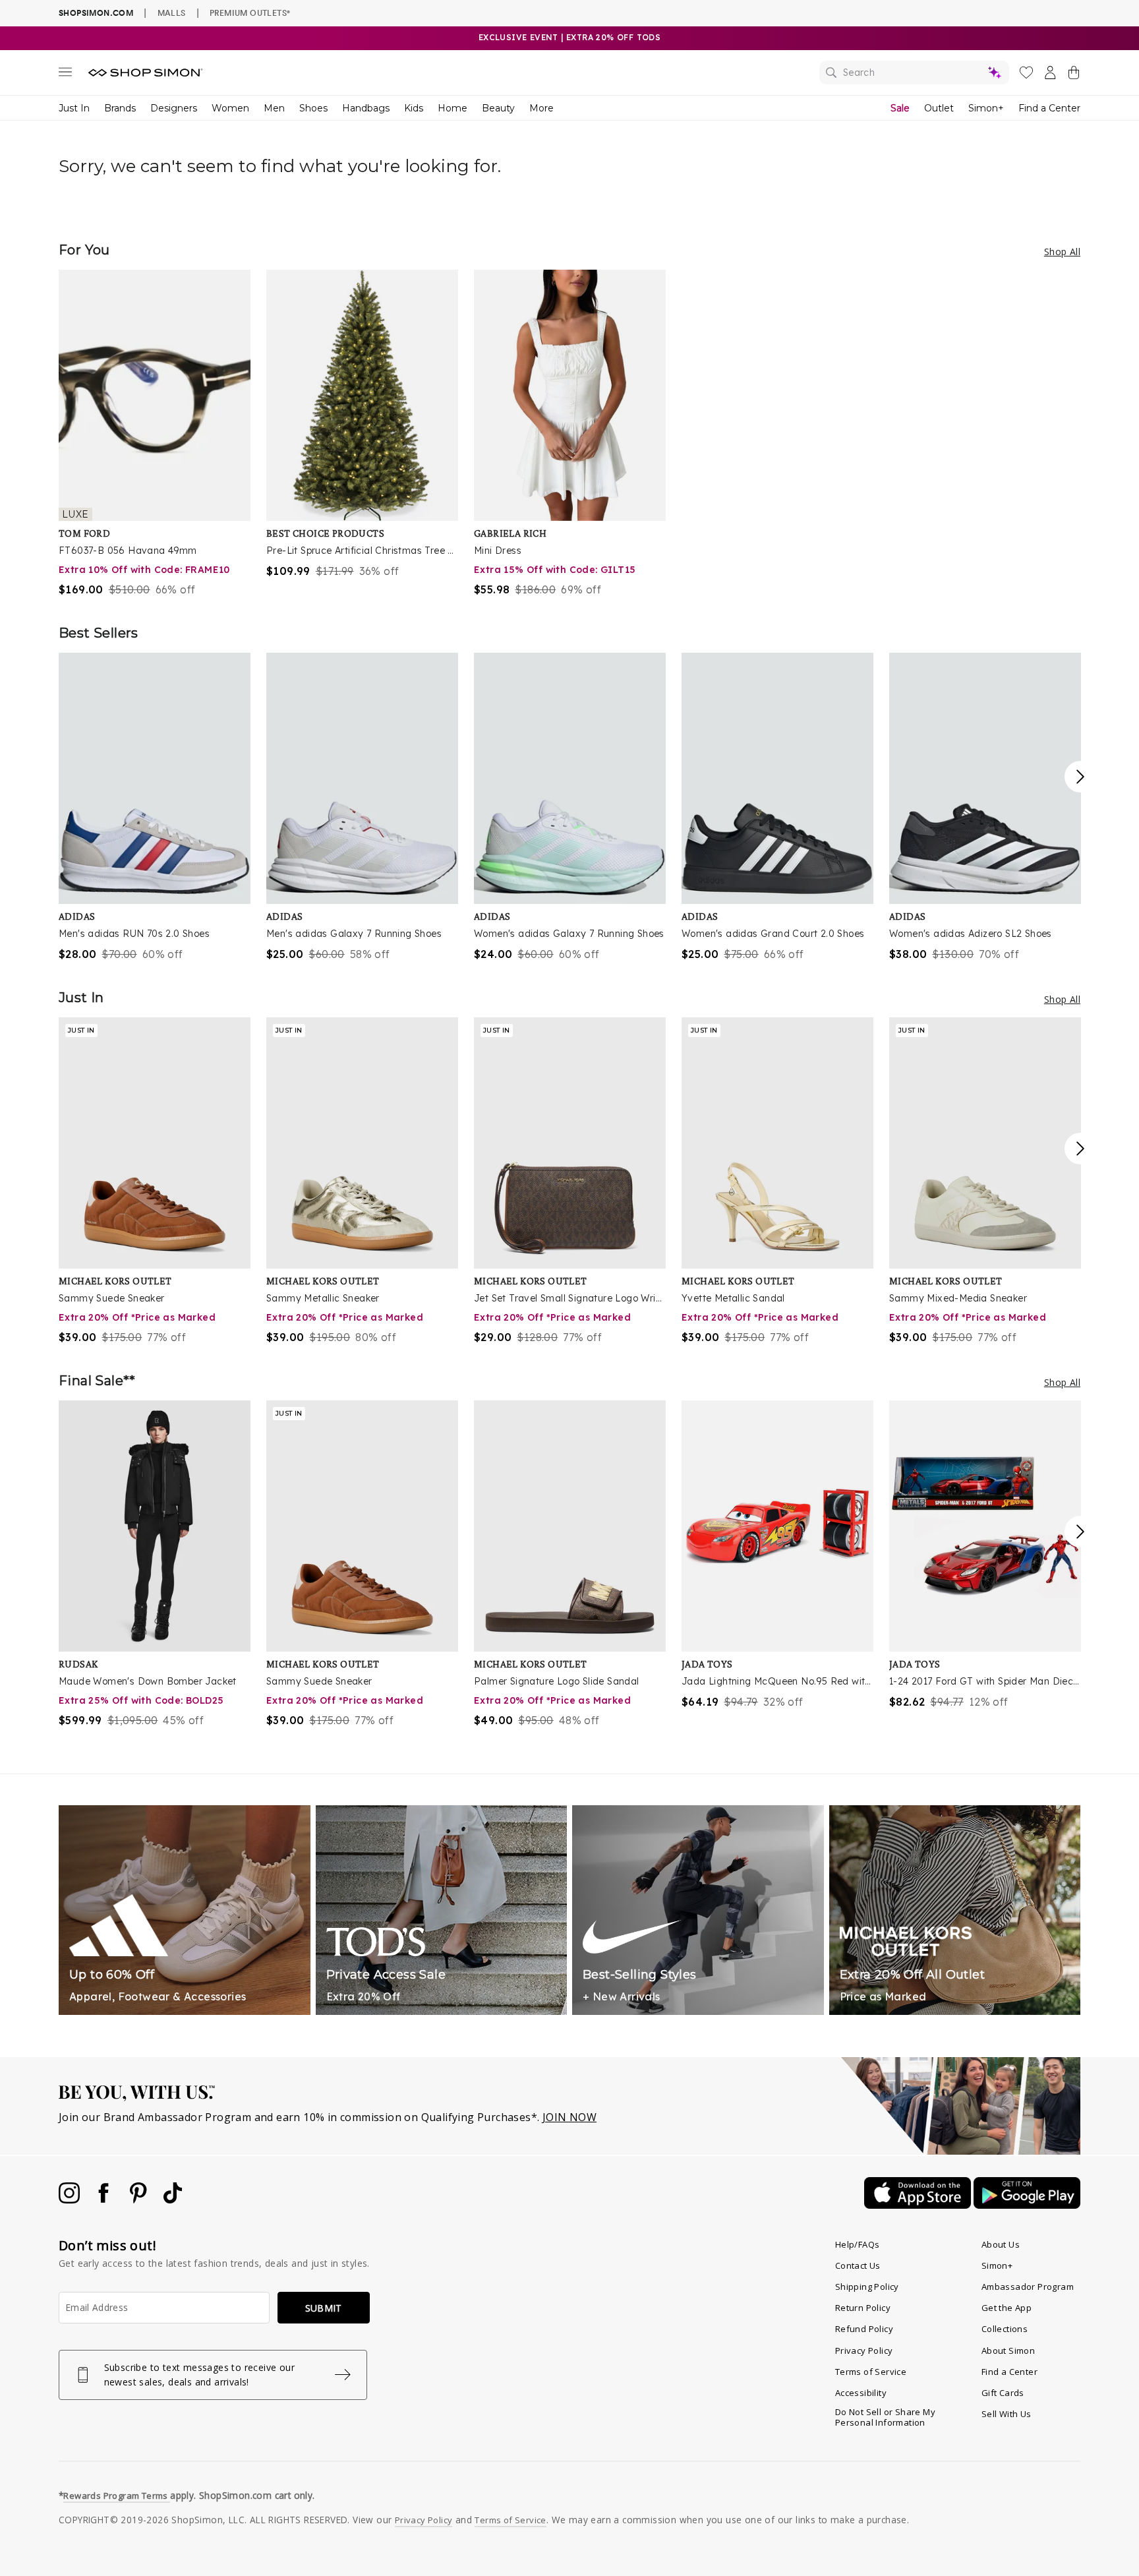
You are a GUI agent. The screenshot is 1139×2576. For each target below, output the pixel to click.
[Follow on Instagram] (71, 2200)
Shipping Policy (867, 2287)
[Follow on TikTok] (173, 2200)
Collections (1005, 2329)
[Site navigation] (65, 75)
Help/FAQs (858, 2244)
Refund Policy (864, 2329)
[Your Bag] (1074, 75)
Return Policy (863, 2308)
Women (230, 108)
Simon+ (986, 108)
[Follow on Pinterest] (140, 2200)
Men (274, 108)
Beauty (498, 108)
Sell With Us (1007, 2414)
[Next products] (1080, 777)
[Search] (914, 73)
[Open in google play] (1027, 2205)
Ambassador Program (1028, 2287)
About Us (1001, 2244)
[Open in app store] (919, 2205)
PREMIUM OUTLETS (250, 13)
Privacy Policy (864, 2351)
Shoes (313, 108)
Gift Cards (1003, 2393)
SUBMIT (324, 2308)
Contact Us (858, 2265)
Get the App (1007, 2308)
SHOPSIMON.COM (96, 13)
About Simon (1008, 2351)
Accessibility (861, 2393)
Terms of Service (871, 2372)
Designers (174, 108)
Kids (414, 108)
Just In (74, 108)
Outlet (939, 108)
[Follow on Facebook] (105, 2200)
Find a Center (1049, 108)
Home (453, 108)
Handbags (366, 108)
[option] (155, 434)
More (541, 108)
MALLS (172, 13)
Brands (120, 108)
